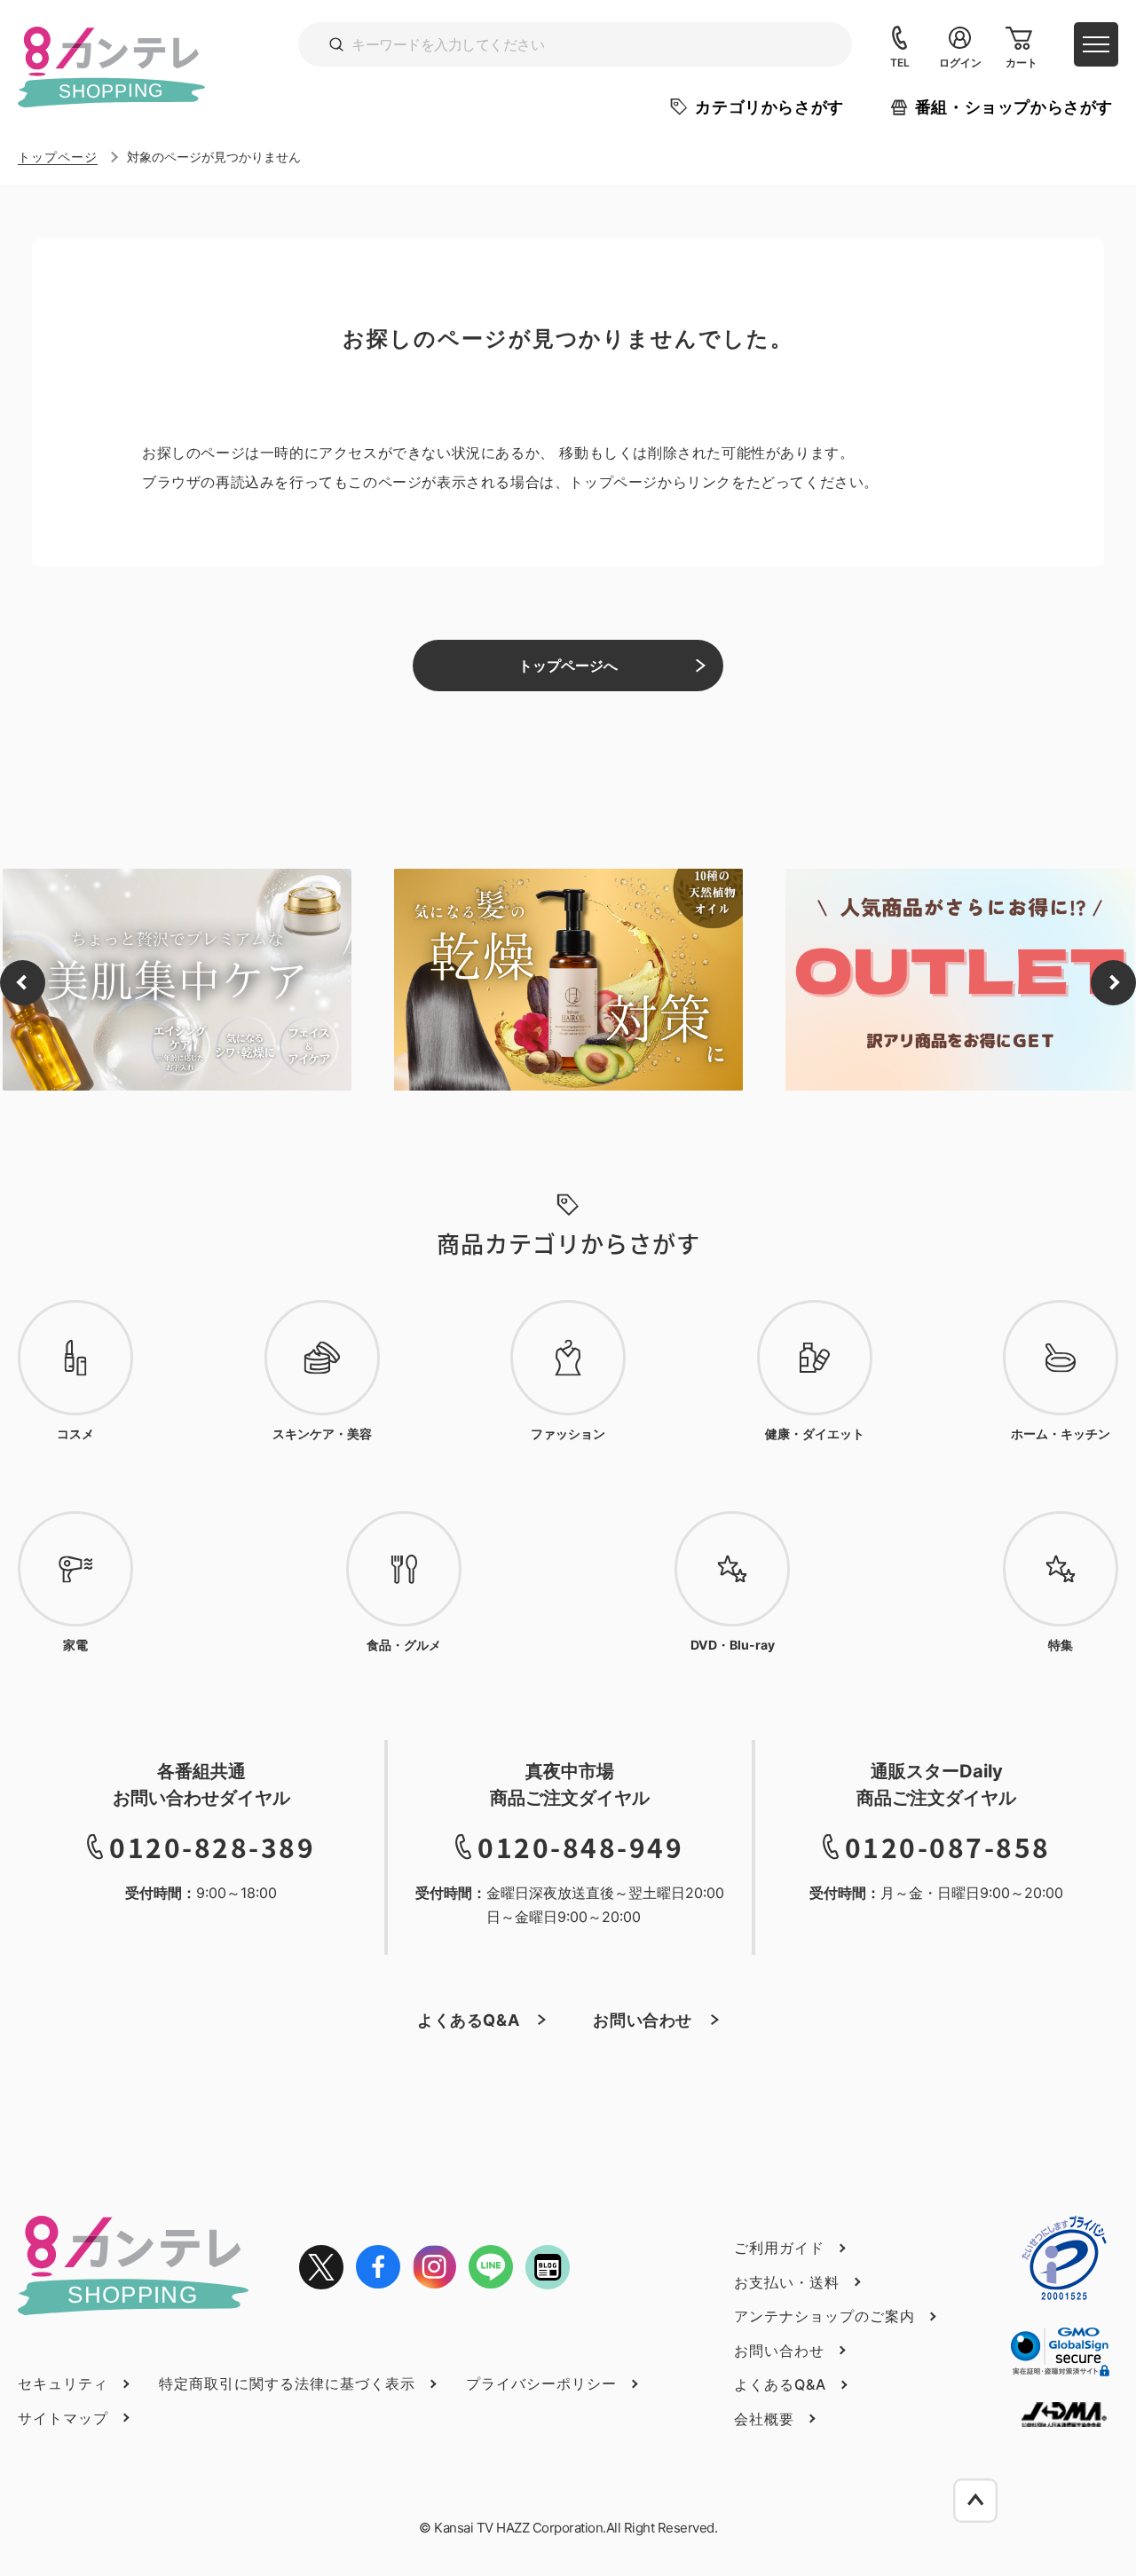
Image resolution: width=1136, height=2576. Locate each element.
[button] (23, 983)
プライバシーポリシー (541, 2383)
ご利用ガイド (779, 2248)
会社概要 (764, 2419)
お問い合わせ (643, 2020)
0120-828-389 (212, 1847)
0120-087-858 (948, 1847)
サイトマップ (63, 2418)
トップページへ (568, 666)
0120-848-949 (580, 1847)
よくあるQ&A (468, 2020)
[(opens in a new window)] (321, 2267)
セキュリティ (63, 2383)
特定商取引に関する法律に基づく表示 (287, 2383)
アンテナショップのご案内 (824, 2316)
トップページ (58, 157)
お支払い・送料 (787, 2282)
